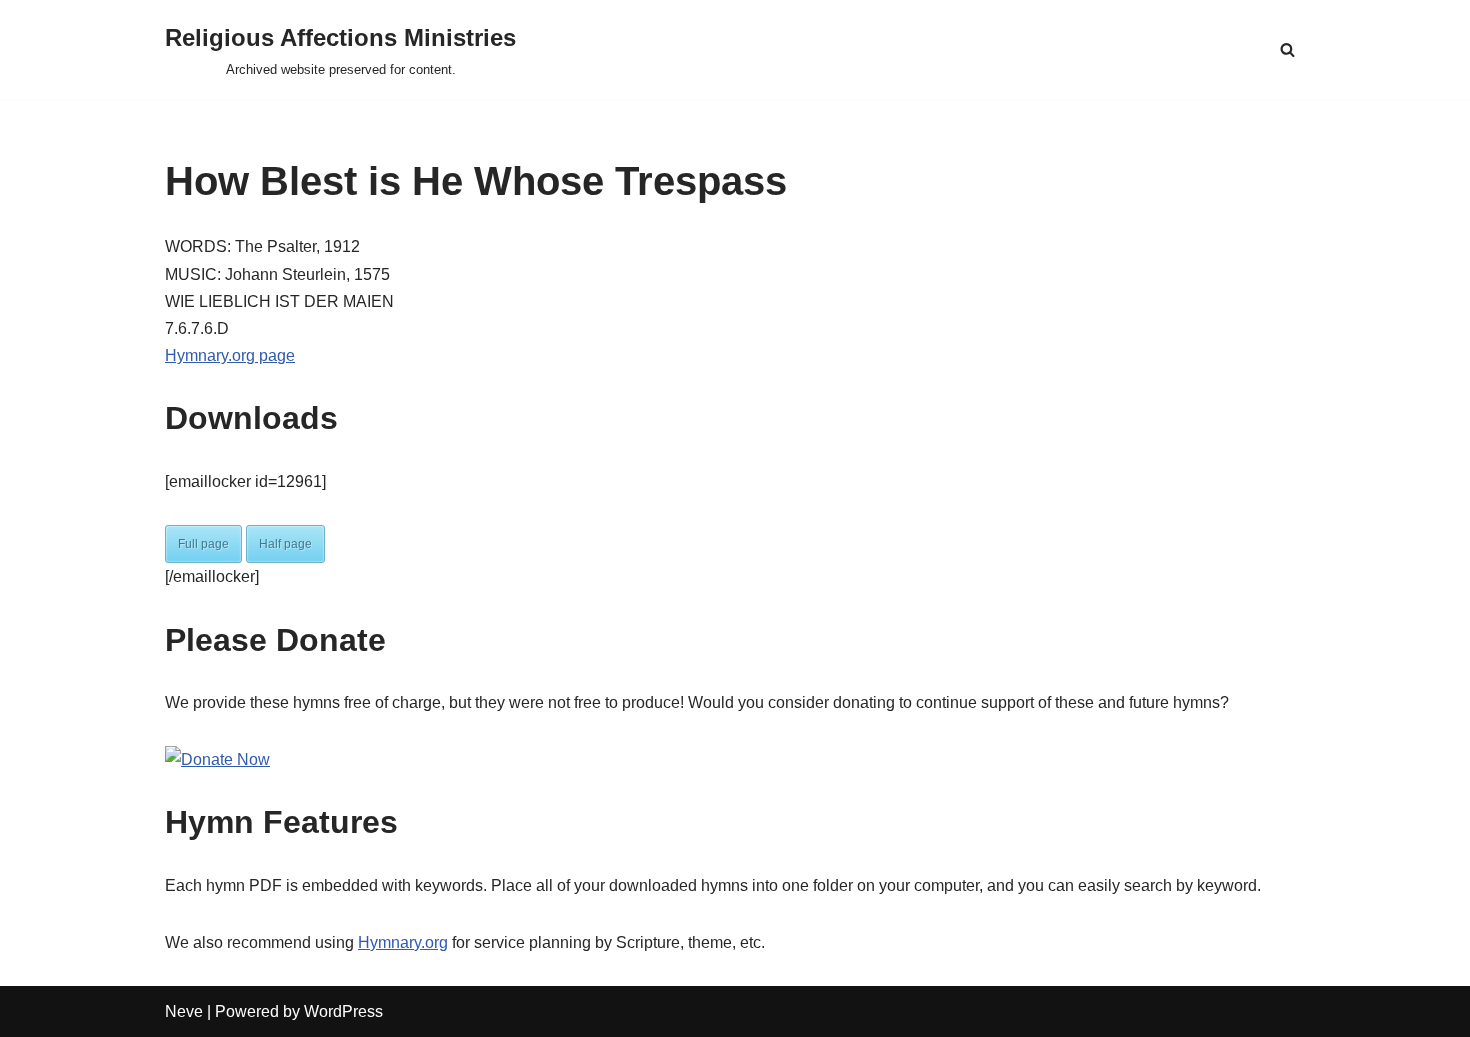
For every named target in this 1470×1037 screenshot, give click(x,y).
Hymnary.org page (230, 355)
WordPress (343, 1011)
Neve (184, 1011)
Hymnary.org (403, 942)
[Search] (1287, 49)
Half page (285, 544)
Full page (203, 544)
